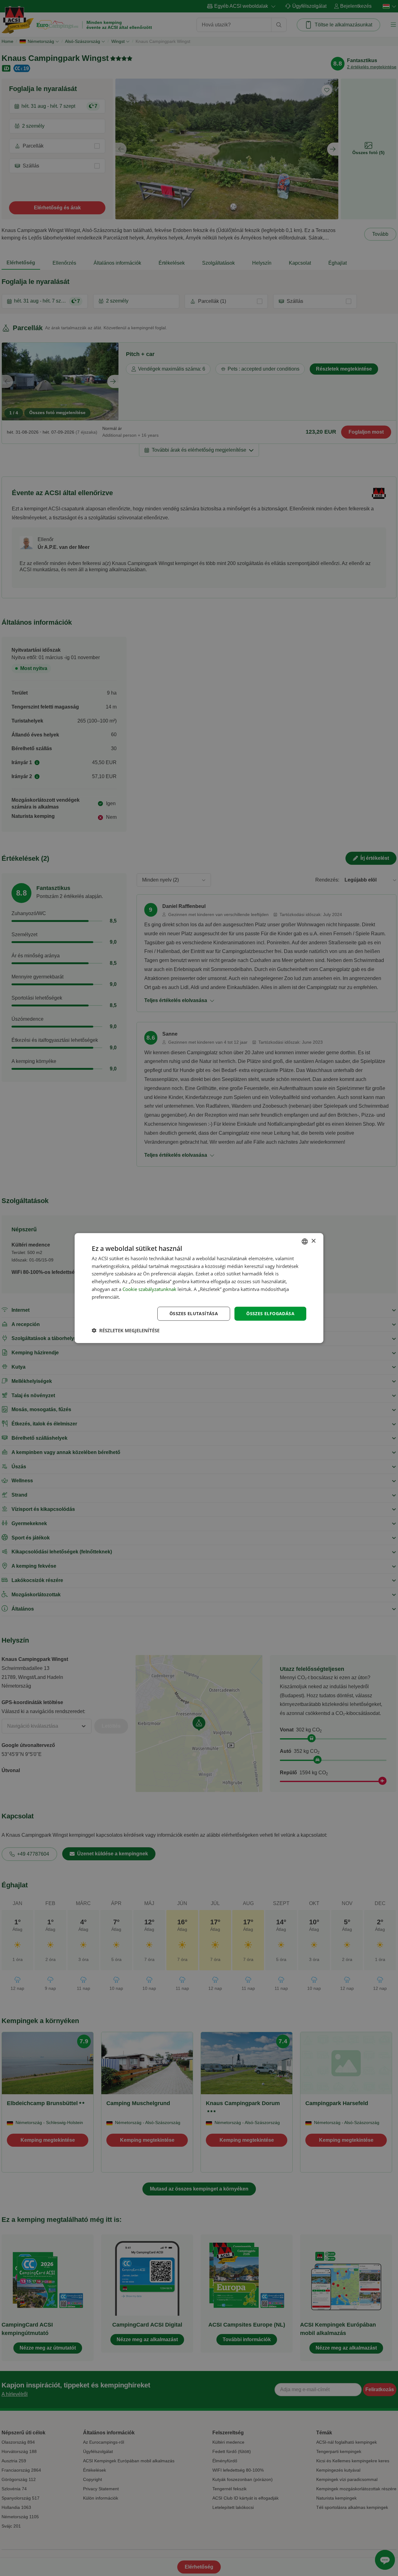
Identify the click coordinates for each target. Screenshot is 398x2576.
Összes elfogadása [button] (270, 1313)
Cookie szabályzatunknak (149, 1289)
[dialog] (199, 1288)
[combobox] (305, 1241)
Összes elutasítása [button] (194, 1313)
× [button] (313, 1241)
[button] (126, 1330)
